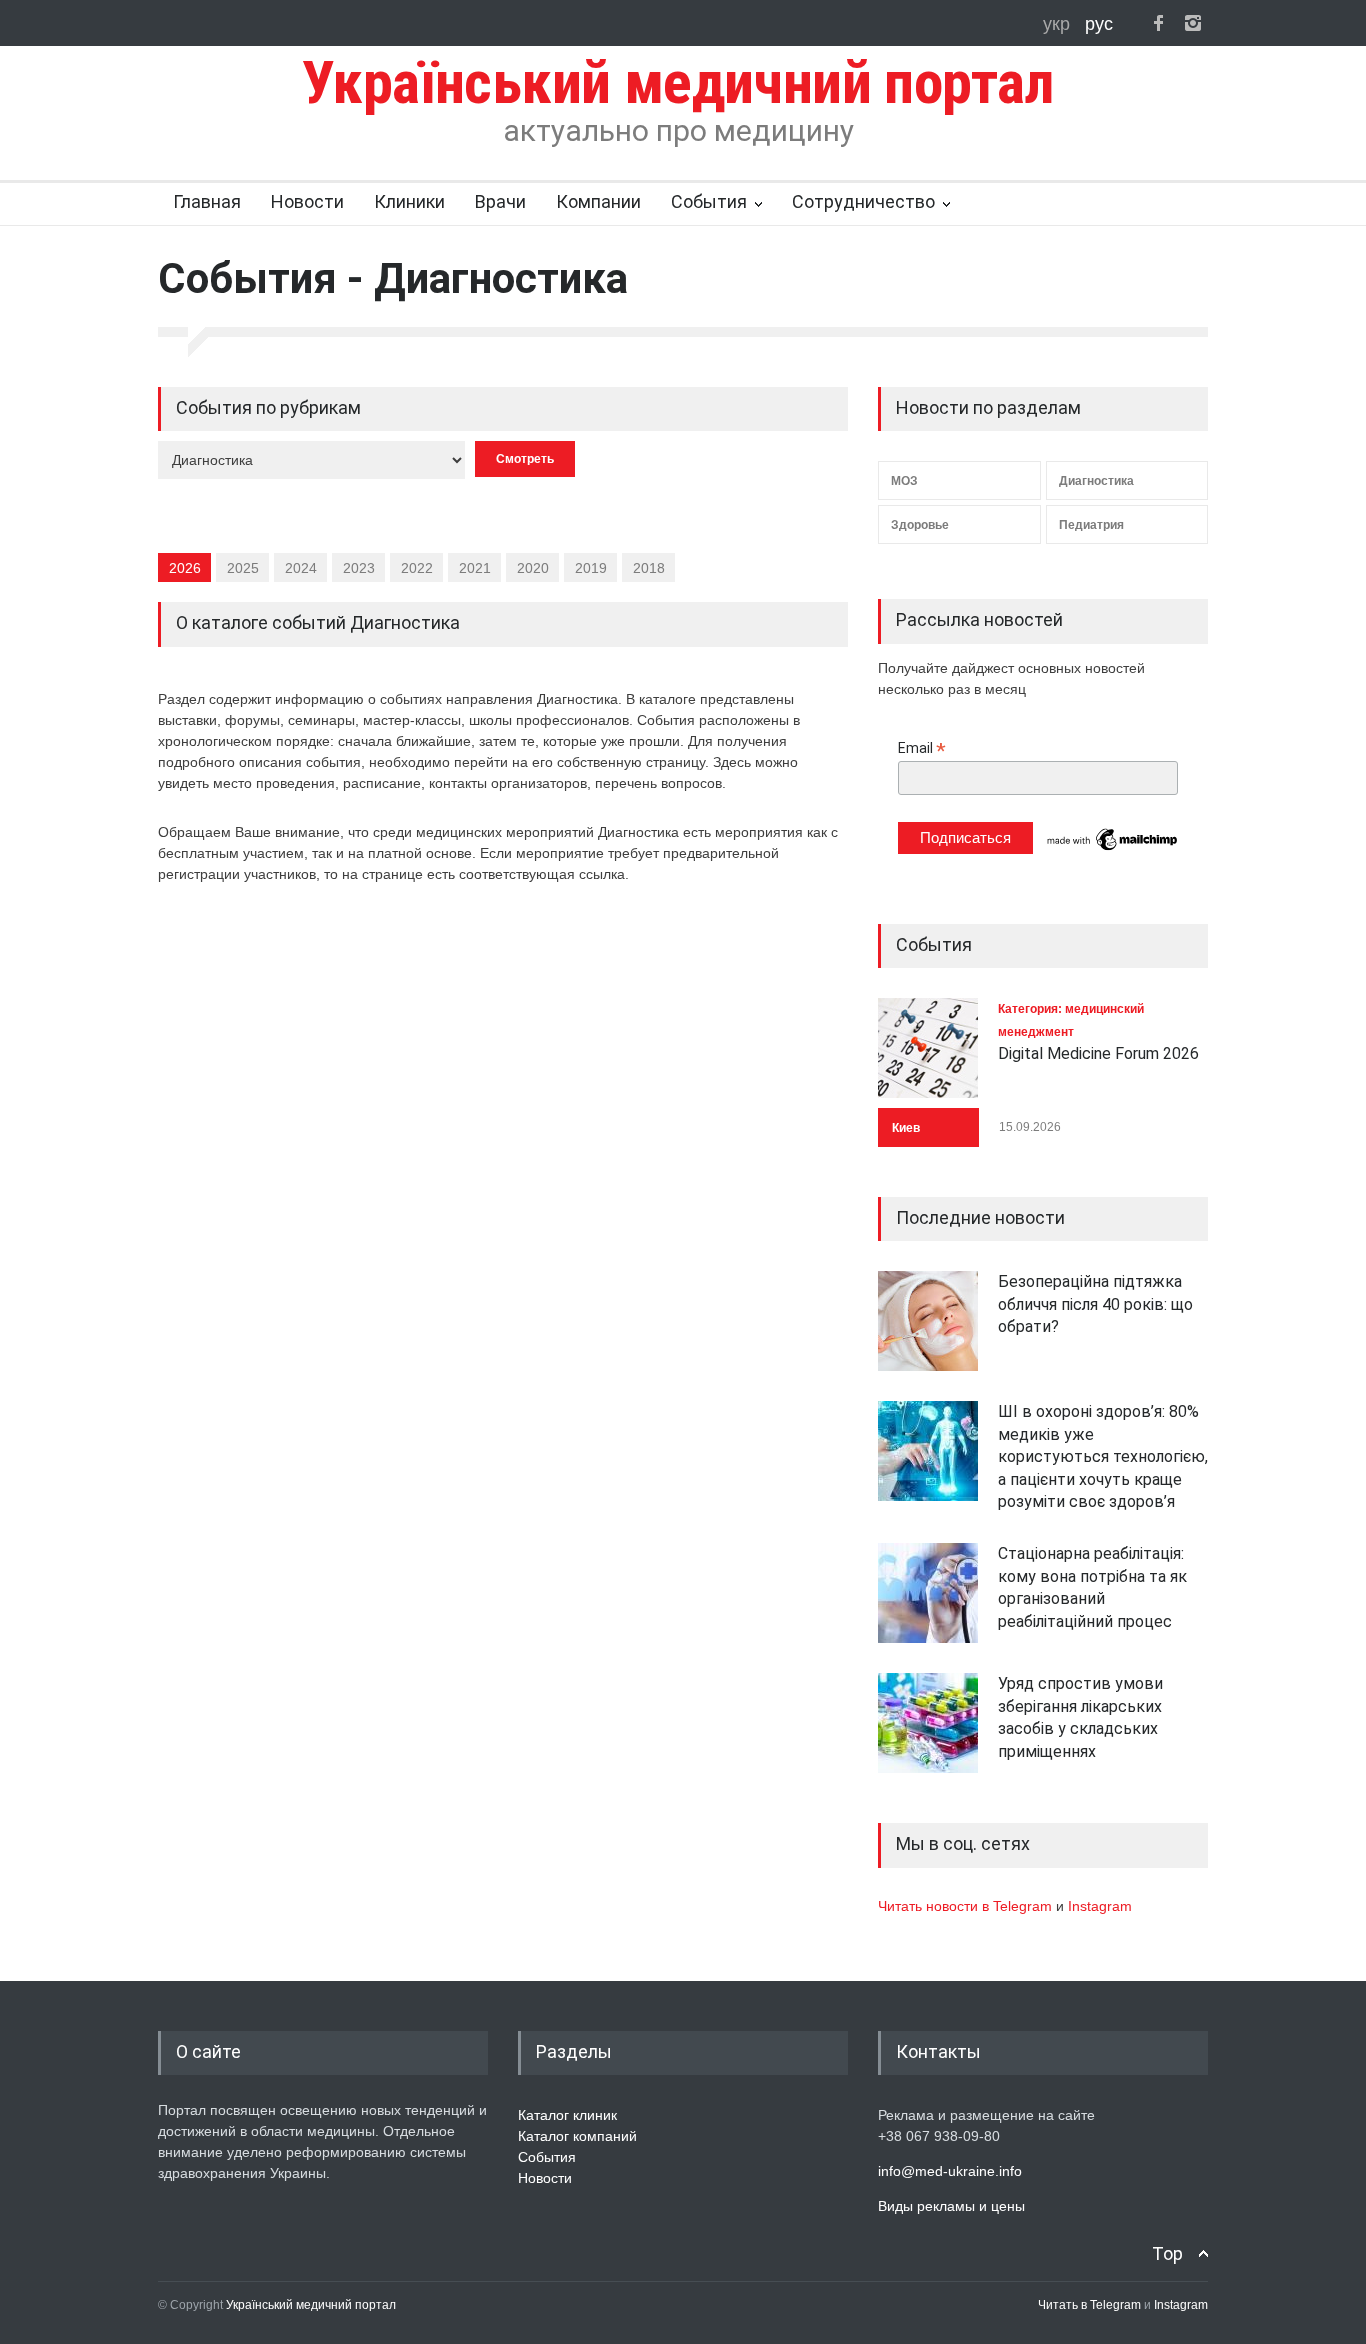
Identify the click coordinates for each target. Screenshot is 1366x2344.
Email (922, 748)
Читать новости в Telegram (967, 1906)
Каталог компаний (577, 2136)
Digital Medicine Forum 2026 (1098, 1053)
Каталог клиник (567, 2115)
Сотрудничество (863, 201)
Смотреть (525, 459)
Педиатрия (1091, 525)
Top (1167, 2253)
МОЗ (904, 481)
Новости (307, 201)
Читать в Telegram (1091, 2305)
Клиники (409, 201)
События (709, 201)
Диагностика (1096, 481)
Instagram (1100, 1906)
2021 (475, 568)
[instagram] (1193, 23)
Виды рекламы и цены (951, 2206)
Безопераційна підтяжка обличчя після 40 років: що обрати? (1095, 1304)
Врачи (500, 201)
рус (1099, 24)
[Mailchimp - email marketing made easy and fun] (1113, 849)
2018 (649, 568)
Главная (207, 201)
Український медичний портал (311, 2305)
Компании (598, 201)
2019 (591, 568)
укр (1059, 24)
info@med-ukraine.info (950, 2171)
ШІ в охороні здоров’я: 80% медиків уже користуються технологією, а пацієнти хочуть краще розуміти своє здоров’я (1103, 1456)
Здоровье (920, 525)
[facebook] (1158, 23)
